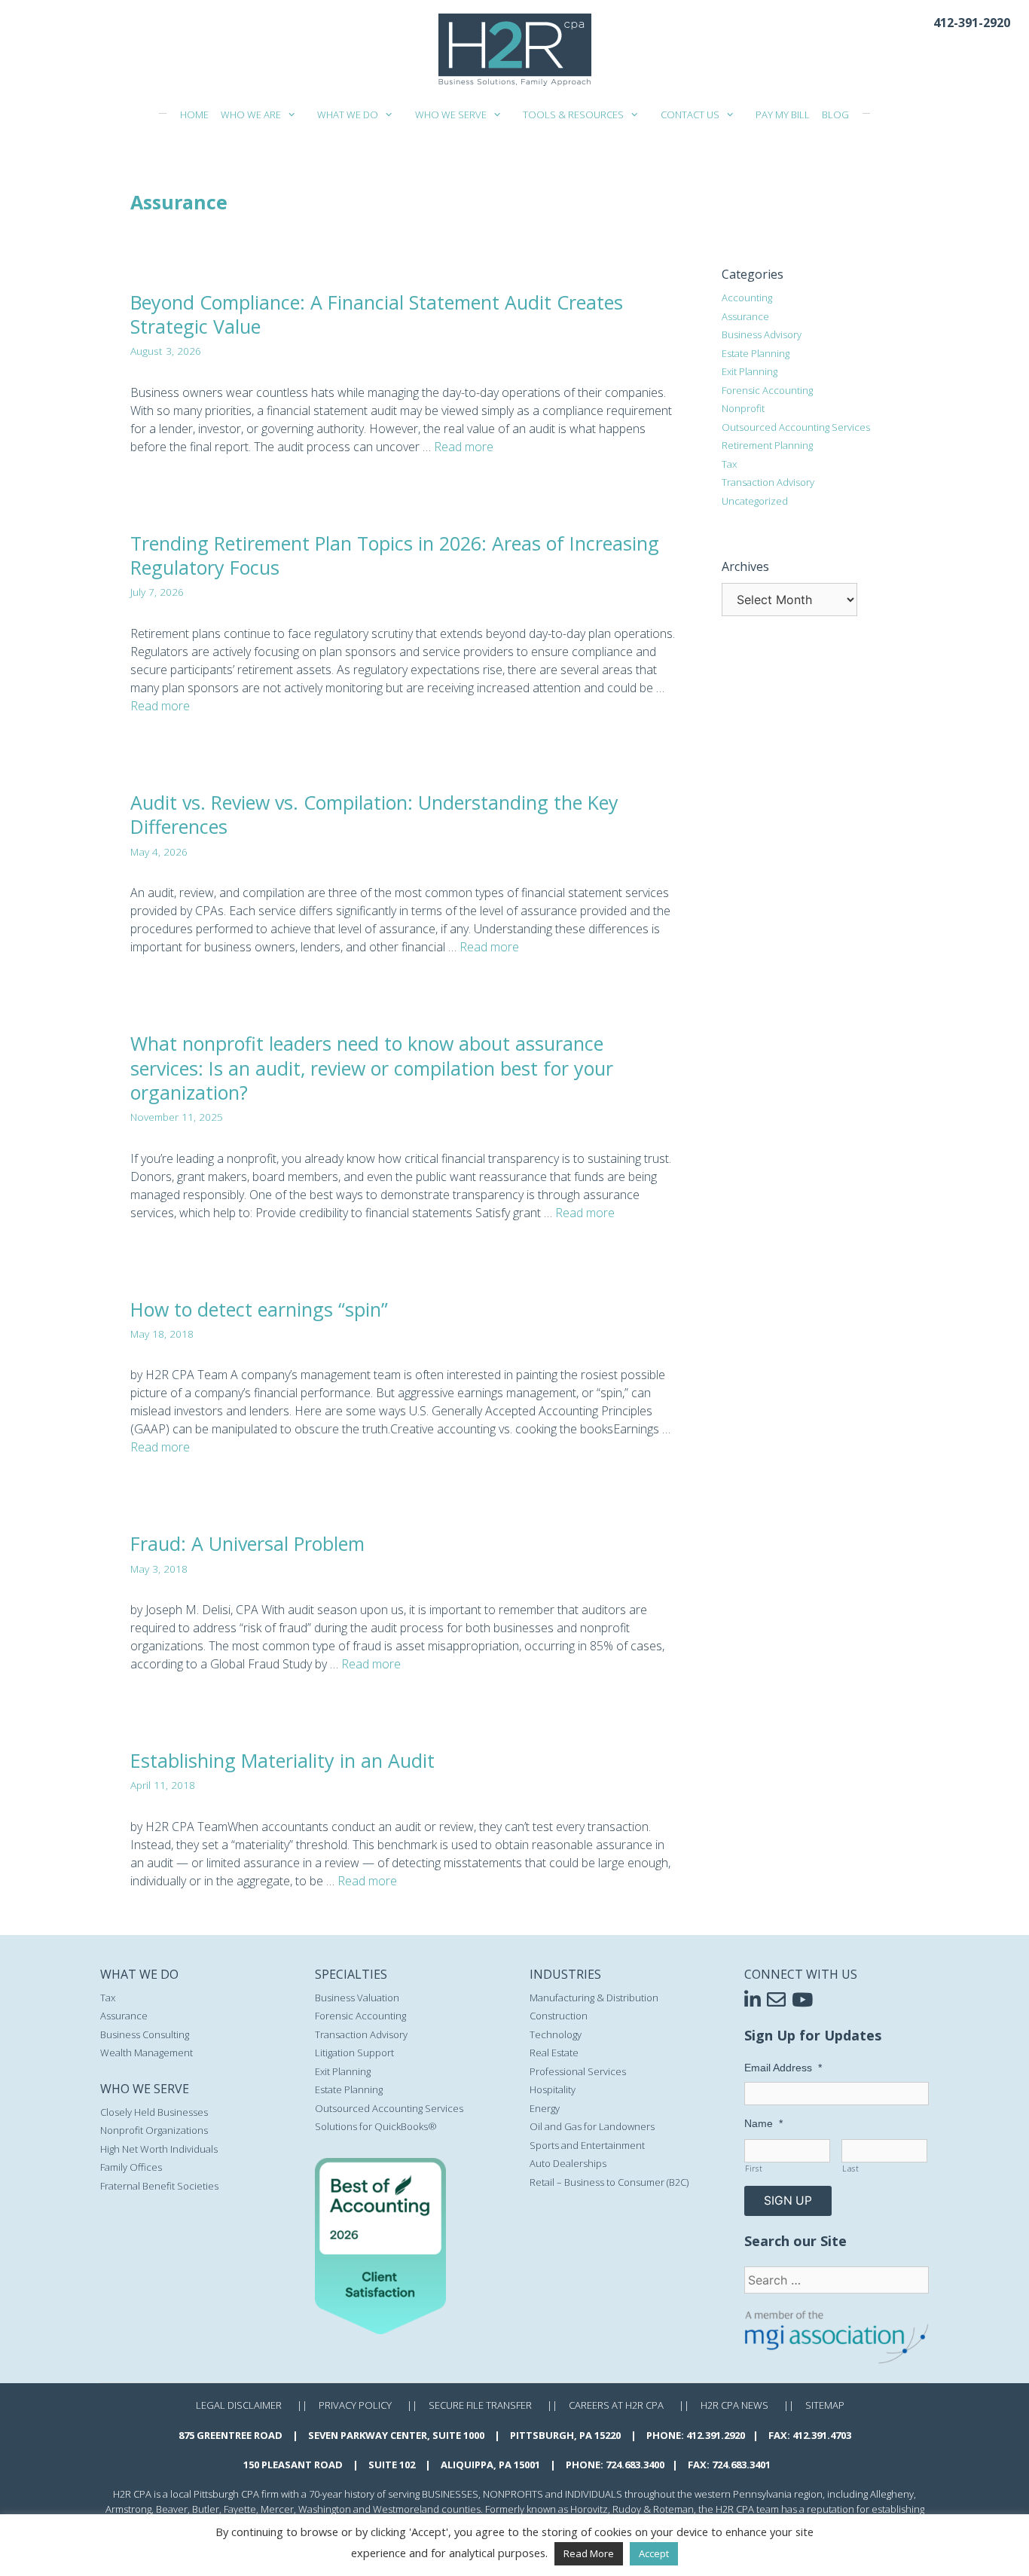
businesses (450, 2494)
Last (851, 2169)
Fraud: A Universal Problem (247, 1543)
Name (763, 2123)
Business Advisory (762, 334)
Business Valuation (357, 1998)
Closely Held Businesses (154, 2112)
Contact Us (690, 114)
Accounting (747, 298)
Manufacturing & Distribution (594, 1998)
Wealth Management (147, 2053)
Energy (545, 2108)
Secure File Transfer (480, 2405)
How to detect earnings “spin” (259, 1309)
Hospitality (553, 2089)
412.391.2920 (716, 2435)
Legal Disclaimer (239, 2405)
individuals (594, 2494)
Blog (835, 114)
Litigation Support (354, 2053)
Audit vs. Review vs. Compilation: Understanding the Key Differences (374, 815)
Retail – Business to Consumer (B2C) (609, 2182)
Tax (729, 464)
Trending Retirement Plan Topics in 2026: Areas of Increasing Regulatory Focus (395, 555)
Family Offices (131, 2167)
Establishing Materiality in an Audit (282, 1760)
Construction (559, 2016)
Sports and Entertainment (587, 2145)
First (754, 2169)
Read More (589, 2553)
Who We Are (251, 114)
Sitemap (825, 2405)
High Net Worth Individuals (159, 2149)
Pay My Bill (783, 114)
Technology (556, 2034)
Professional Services (578, 2071)
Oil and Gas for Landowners (592, 2126)
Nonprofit (743, 408)
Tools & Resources (573, 114)
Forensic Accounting (767, 390)
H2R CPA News (734, 2405)
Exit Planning (750, 371)
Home (194, 114)
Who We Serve (451, 114)
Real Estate (554, 2053)
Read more (464, 447)
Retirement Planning (767, 445)
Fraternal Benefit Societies (159, 2186)
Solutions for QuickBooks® (376, 2126)
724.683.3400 (635, 2465)
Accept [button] (654, 2553)
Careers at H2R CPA (616, 2405)
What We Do (348, 114)
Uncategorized (755, 501)
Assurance (745, 316)
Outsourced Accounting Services (796, 427)
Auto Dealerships (568, 2163)
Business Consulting (145, 2034)
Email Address (783, 2068)
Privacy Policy (355, 2405)
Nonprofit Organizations (154, 2130)
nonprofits (513, 2494)
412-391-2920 (972, 23)
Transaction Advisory (768, 482)
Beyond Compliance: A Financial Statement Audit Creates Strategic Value (377, 314)
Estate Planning (756, 353)
